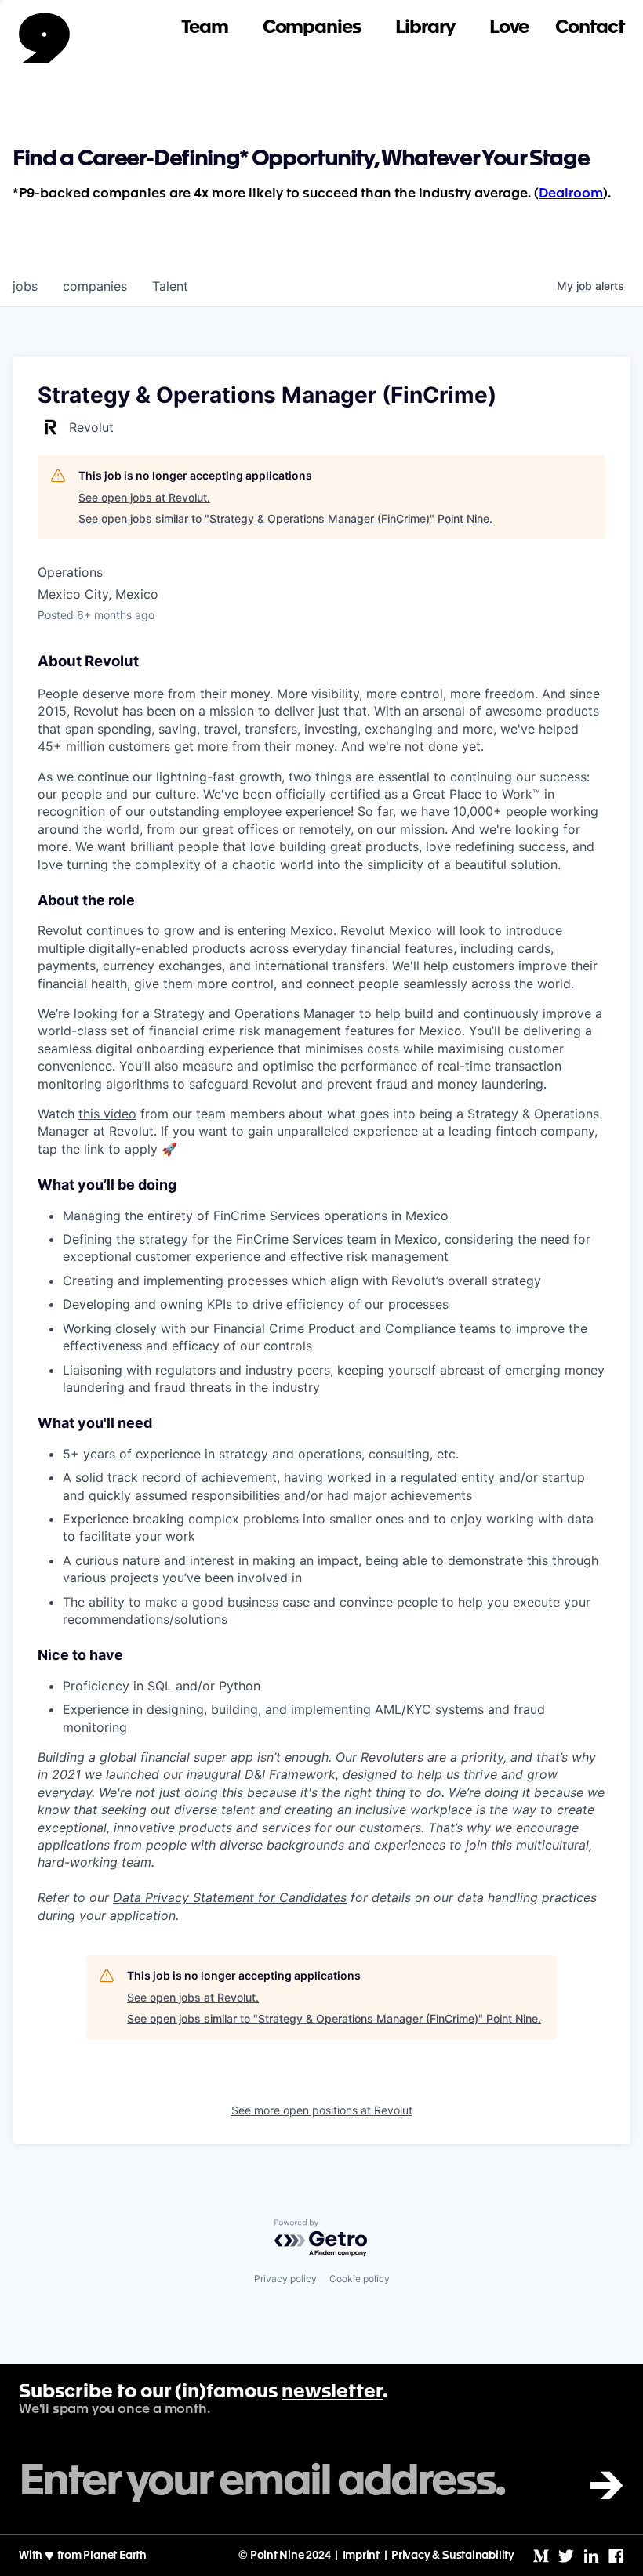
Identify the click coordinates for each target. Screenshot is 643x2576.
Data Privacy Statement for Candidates (230, 1897)
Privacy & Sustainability (453, 2556)
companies (95, 286)
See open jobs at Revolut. (144, 497)
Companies (312, 28)
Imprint (361, 2556)
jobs (25, 286)
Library (425, 28)
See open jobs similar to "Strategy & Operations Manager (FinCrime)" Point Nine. (285, 518)
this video (107, 1114)
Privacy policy (285, 2279)
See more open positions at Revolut (322, 2110)
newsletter (332, 2393)
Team (205, 28)
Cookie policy (360, 2279)
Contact (590, 28)
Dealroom (571, 194)
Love (509, 28)
